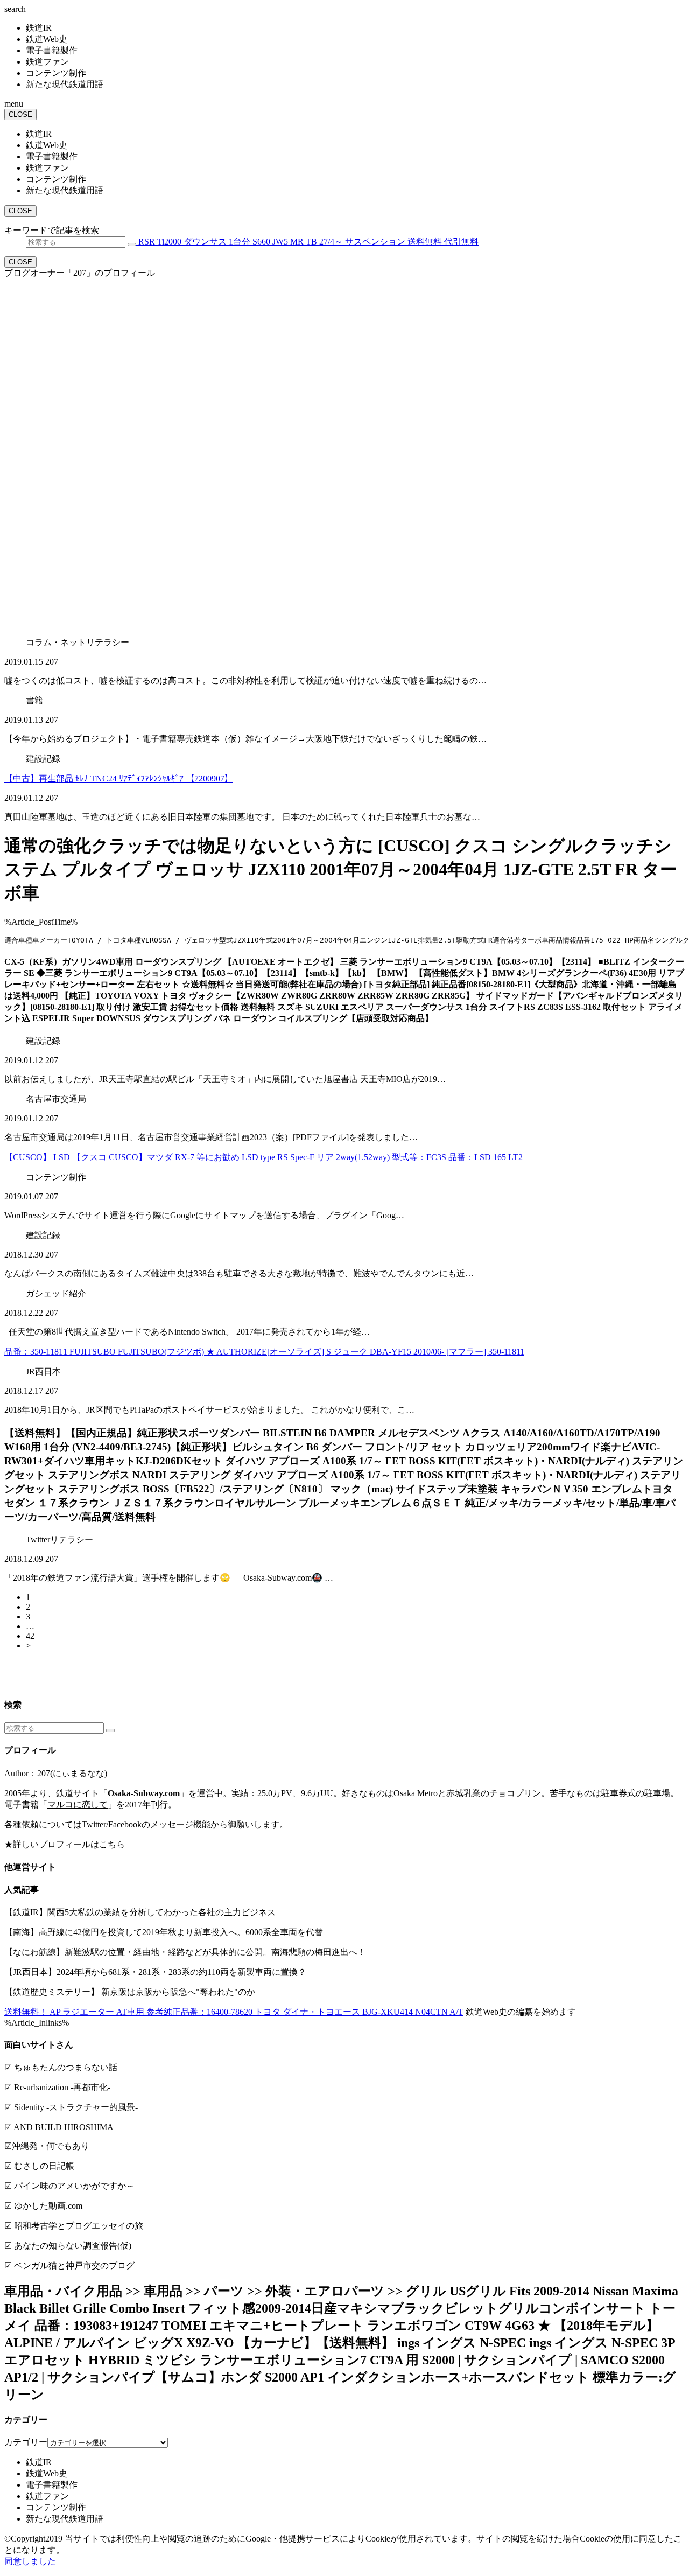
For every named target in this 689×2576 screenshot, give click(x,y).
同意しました (30, 2561)
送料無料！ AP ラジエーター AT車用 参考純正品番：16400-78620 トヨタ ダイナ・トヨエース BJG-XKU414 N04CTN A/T (234, 2012)
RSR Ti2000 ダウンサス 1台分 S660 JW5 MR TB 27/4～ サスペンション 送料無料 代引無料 (307, 242)
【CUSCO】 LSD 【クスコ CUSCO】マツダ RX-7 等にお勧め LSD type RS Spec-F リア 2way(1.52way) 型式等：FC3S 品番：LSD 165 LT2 (263, 1157)
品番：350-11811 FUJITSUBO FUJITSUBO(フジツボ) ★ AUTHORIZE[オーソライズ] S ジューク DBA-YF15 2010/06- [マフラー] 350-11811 (264, 1352)
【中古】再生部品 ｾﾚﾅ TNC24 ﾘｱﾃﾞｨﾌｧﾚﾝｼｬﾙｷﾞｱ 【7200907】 (119, 779)
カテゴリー (26, 2442)
